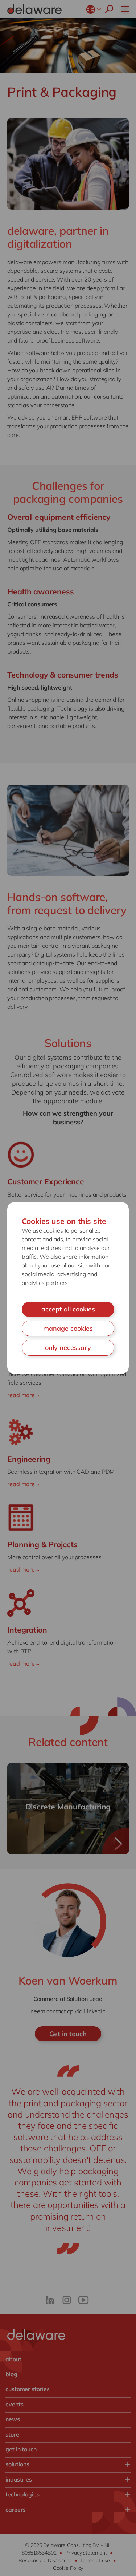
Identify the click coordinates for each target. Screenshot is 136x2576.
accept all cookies (68, 1309)
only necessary (68, 1348)
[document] (68, 1288)
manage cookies (68, 1328)
